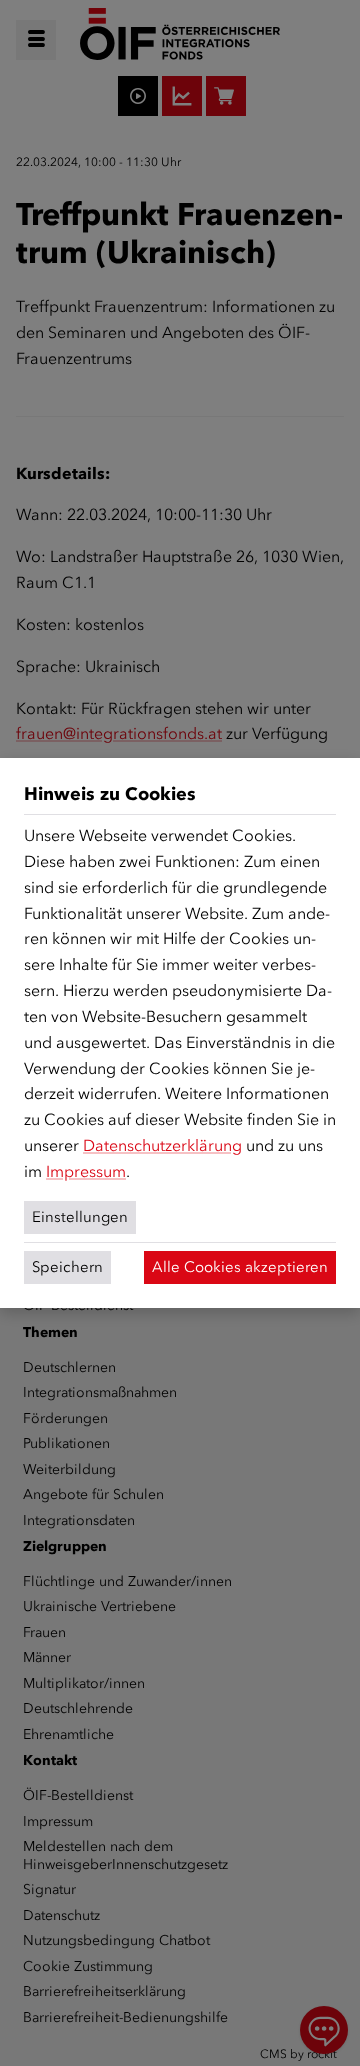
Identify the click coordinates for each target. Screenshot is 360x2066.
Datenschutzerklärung (162, 1145)
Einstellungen (80, 1217)
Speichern (67, 1267)
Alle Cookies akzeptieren (240, 1267)
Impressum (86, 1171)
